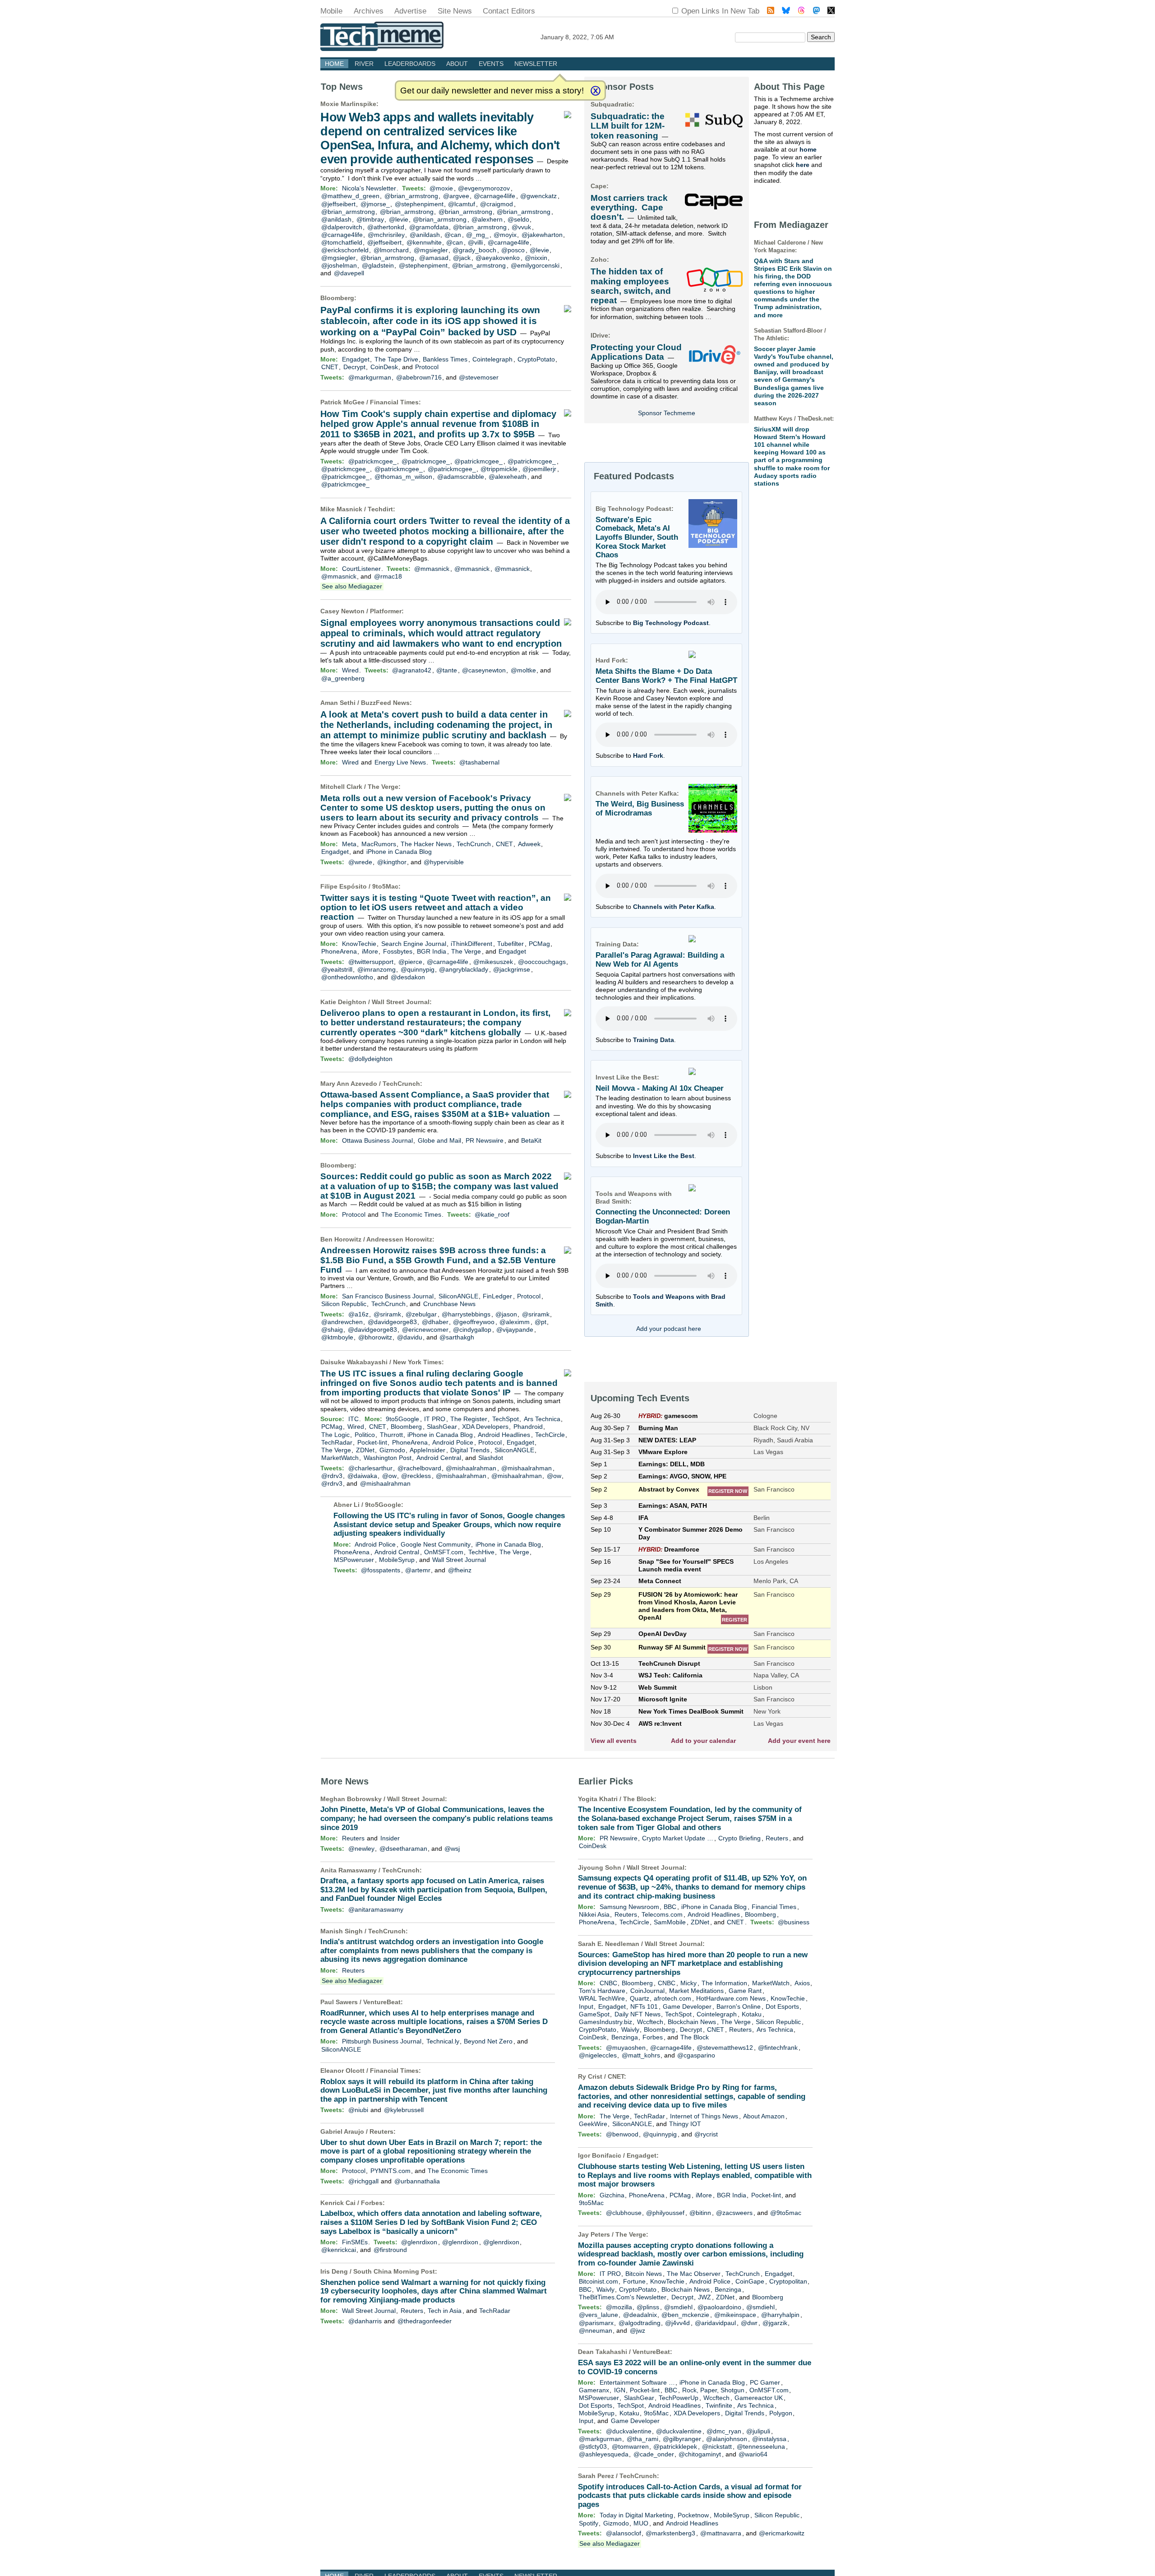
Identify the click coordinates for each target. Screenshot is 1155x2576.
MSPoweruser (354, 1560)
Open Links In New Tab (720, 11)
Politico (365, 1435)
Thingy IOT (685, 2124)
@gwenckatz (538, 196)
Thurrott (391, 1435)
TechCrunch (474, 844)
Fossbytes (398, 951)
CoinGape (750, 2281)
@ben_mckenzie (685, 2315)
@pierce (410, 962)
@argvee (456, 196)
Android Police (453, 1442)
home (808, 149)
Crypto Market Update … (678, 1838)
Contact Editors (509, 11)
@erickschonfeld (345, 250)
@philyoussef (665, 2213)
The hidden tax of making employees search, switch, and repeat (631, 286)
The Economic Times (411, 1214)
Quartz (640, 1998)
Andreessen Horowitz (399, 1239)
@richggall (363, 2181)
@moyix (505, 235)
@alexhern (487, 219)
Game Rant (745, 1991)
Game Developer (687, 2006)
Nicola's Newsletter (369, 188)
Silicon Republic (344, 1304)
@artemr (418, 1570)
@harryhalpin (780, 2315)
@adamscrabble (461, 477)
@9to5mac (786, 2213)
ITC (353, 1419)
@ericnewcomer (425, 1330)
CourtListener (361, 569)
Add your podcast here (669, 1329)
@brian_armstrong (411, 196)
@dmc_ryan (724, 2431)
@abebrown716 (419, 377)
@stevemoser (479, 377)
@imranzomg (377, 969)
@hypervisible (444, 862)
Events (491, 64)
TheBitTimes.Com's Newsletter (623, 2297)
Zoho (599, 259)
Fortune (634, 2281)
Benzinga (625, 2037)
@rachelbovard (419, 1468)
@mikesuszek (493, 962)
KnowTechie (359, 944)
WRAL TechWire (602, 1998)
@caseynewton (484, 670)
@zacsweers (734, 2213)
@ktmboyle (337, 1337)
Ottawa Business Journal (377, 1140)
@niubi (358, 2110)
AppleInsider (427, 1450)
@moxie (441, 188)
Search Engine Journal (414, 944)
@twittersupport (371, 962)
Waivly (630, 2029)
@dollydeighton (370, 1059)
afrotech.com (672, 1998)
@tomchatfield (342, 242)
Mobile (331, 11)
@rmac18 (388, 576)
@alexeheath (508, 477)
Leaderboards (410, 64)
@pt (541, 1322)
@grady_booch (474, 250)
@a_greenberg (343, 678)
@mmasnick (432, 569)
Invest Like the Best (664, 1156)
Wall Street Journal (401, 1002)
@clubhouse (624, 2213)
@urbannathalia (417, 2181)
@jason (506, 1314)
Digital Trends (470, 1450)
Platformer (386, 611)
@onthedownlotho (347, 977)
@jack (462, 258)
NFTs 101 (644, 2006)
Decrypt (354, 367)
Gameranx (594, 2390)
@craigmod (497, 204)
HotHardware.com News (731, 1998)
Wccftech (650, 2022)
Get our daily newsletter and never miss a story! (492, 90)
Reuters (353, 1838)
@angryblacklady (464, 969)
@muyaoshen (626, 2048)
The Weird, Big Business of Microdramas (640, 808)
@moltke (523, 670)
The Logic (335, 1435)
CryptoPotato (536, 359)
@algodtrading (640, 2323)
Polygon (781, 2413)
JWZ (705, 2297)
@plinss (648, 2307)
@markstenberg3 (670, 2533)
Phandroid (528, 1427)
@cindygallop (472, 1330)
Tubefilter (511, 944)
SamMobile (670, 1922)
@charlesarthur (370, 1468)
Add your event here (799, 1741)
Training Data (654, 1040)
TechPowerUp (679, 2398)
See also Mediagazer (352, 586)
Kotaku (752, 2014)
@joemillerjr (539, 469)
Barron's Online (739, 2006)
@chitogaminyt (700, 2454)
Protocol (427, 367)
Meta (349, 844)
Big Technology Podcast (671, 623)
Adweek (529, 844)
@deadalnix (640, 2315)
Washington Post (388, 1458)
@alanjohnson (727, 2439)
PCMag (539, 944)
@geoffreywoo (474, 1322)
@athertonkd (386, 227)
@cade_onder (654, 2454)
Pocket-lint (372, 1442)
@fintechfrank (778, 2048)
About (457, 64)
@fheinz (460, 1570)
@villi (475, 242)
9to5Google (402, 1419)
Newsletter (536, 64)
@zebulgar (421, 1314)
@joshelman (339, 265)
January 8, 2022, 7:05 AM (577, 37)
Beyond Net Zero (488, 2041)
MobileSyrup (397, 1560)
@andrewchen (342, 1322)
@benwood (622, 2134)
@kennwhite (424, 242)
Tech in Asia (445, 2311)
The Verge (383, 787)
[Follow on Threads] (801, 12)
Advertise (410, 11)
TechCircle (550, 1435)
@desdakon (408, 977)
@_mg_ (477, 235)
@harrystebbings (466, 1314)
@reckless (416, 1476)
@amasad (434, 258)
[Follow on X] (831, 12)
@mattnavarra (721, 2533)
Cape (598, 186)
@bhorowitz (375, 1337)
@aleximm (515, 1322)
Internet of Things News (704, 2116)
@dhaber (435, 1322)
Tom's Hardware (602, 1991)
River (364, 64)
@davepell (349, 273)
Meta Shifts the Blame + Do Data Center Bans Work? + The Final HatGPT (666, 676)
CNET (330, 367)
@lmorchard (391, 250)
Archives (369, 11)
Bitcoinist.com (598, 2281)
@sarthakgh (457, 1337)
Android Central (439, 1458)
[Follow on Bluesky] (786, 12)
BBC (670, 1907)
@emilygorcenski (535, 265)
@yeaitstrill (337, 969)
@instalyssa (769, 2439)
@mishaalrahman (471, 1468)
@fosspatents (381, 1570)
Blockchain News (692, 2022)
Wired (350, 670)
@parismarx (596, 2323)
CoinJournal (647, 1991)
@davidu (410, 1337)
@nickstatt (717, 2446)
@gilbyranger (682, 2439)
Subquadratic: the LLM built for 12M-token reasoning (628, 126)
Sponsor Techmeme (667, 413)
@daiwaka (362, 1476)
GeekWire (593, 2124)
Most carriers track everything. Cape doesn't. (629, 208)
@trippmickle (499, 469)
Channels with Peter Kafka (674, 907)
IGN (620, 2390)
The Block (639, 1799)
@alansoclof (624, 2533)
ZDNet (365, 1450)
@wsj (452, 1849)
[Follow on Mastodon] (816, 12)
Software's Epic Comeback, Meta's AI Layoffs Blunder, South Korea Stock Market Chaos (637, 537)
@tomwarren (630, 2446)
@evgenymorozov (484, 188)
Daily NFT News (638, 2014)
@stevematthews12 (725, 2048)
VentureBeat (382, 2002)
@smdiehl (678, 2307)
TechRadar (337, 1442)
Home (334, 64)
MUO (641, 2523)
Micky (688, 1983)
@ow (389, 1476)
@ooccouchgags (542, 962)
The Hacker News (426, 844)
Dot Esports (782, 2006)
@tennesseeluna (761, 2446)
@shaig (332, 1330)
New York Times (417, 1362)
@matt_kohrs (641, 2055)
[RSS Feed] (771, 12)
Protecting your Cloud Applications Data (636, 352)
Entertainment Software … (637, 2382)
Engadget (356, 359)
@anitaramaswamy (376, 1909)
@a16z (358, 1314)
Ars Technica (542, 1419)
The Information (724, 1983)
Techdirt (380, 509)
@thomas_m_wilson (403, 477)
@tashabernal (479, 762)
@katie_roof (492, 1214)
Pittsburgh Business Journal (382, 2041)
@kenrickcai (339, 2250)
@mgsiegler (431, 250)
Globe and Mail (439, 1140)
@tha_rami (642, 2439)
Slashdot (491, 1458)
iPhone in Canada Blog (399, 852)
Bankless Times (445, 359)
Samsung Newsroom (629, 1907)
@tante (447, 670)
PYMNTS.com (390, 2171)
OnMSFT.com (444, 1552)
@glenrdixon (419, 2242)
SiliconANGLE (458, 1296)
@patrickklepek (675, 2446)
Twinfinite (719, 2405)
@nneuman (596, 2330)
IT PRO (435, 1419)
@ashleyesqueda (604, 2454)
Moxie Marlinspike (348, 104)
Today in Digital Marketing (636, 2515)
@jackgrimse (512, 969)
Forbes (372, 2203)
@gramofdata (429, 227)
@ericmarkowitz (782, 2533)
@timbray (370, 219)
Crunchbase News (449, 1304)
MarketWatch (340, 1458)
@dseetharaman (403, 1849)
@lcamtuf (462, 204)
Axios (802, 1983)
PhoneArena (339, 951)
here (803, 165)
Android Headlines (504, 1435)
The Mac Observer (694, 2274)
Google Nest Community (436, 1544)
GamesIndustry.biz (605, 2022)
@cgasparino (696, 2055)
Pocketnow (693, 2515)
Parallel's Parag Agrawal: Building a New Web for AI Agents (660, 960)
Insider (390, 1838)
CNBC (608, 1983)
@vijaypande (515, 1330)
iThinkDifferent (471, 944)
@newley (361, 1849)
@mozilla (619, 2307)
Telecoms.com (662, 1914)
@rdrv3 (332, 1476)
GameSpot (594, 2014)
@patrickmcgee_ (372, 461)
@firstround (390, 2250)
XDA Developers (485, 1427)
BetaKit (531, 1140)
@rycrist (706, 2134)
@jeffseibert (338, 204)
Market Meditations (696, 1991)
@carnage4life (494, 196)
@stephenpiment (419, 204)
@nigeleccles (598, 2055)
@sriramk (387, 1314)
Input (586, 2006)
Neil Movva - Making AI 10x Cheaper (660, 1088)
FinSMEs (355, 2242)
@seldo (518, 219)
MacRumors (379, 844)
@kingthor (392, 862)
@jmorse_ (375, 204)
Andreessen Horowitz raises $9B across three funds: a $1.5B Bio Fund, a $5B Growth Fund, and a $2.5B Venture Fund (438, 1260)
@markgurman (370, 377)
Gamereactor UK (759, 2398)
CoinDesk (384, 367)
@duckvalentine (629, 2431)
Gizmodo (392, 1450)
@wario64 (753, 2454)
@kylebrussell (404, 2110)
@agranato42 (412, 670)
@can (453, 235)
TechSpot (506, 1419)
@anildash (336, 219)
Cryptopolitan (788, 2281)
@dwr (749, 2323)
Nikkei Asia (594, 1914)
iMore (370, 951)
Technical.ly (443, 2041)
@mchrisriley (386, 235)
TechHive (481, 1552)
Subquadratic (611, 104)
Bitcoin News (644, 2274)
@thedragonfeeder (425, 2321)
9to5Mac (385, 886)
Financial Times (394, 402)
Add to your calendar (703, 1741)
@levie (399, 219)
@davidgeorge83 (392, 1322)
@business (794, 1922)
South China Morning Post (394, 2271)
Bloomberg (337, 298)
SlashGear (442, 1427)
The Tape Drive (396, 359)
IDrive (599, 335)
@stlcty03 (593, 2446)
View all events (614, 1741)
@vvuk (521, 227)
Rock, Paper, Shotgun (713, 2390)
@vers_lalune (598, 2315)
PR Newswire (485, 1140)
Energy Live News (400, 762)
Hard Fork (648, 755)
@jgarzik (775, 2323)
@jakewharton (542, 235)
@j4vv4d (677, 2323)
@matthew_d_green (350, 196)
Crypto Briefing (739, 1838)
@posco (513, 250)
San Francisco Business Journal (388, 1296)
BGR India (432, 951)
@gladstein (378, 265)
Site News (455, 11)
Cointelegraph (492, 359)
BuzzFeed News (385, 703)
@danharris (365, 2321)
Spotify (589, 2523)
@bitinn (700, 2213)
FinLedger (497, 1296)
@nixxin (536, 258)
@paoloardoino (719, 2307)
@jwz (638, 2330)
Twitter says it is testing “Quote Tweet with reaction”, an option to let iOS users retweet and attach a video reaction (436, 908)
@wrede (360, 862)
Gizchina (612, 2195)
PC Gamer (765, 2382)
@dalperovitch (342, 227)
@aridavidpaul (715, 2323)
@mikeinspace (735, 2315)
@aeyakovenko (498, 258)
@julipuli (758, 2431)
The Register (469, 1419)
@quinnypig (418, 969)
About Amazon (764, 2116)
